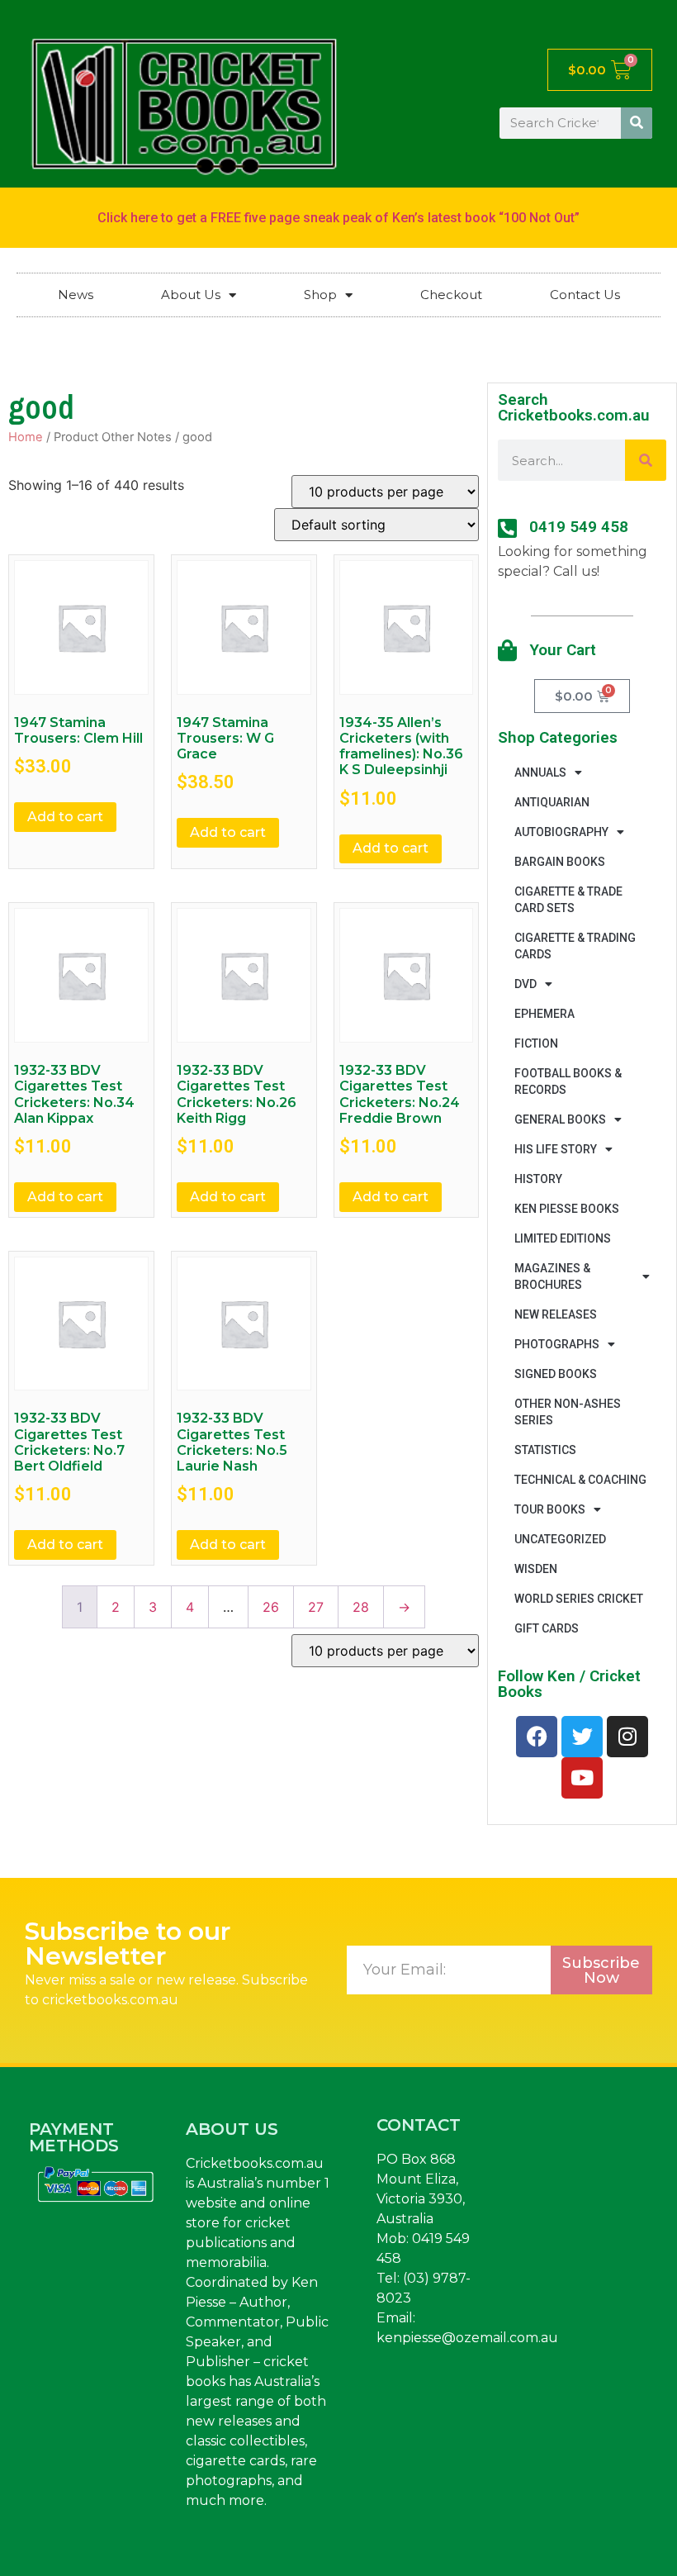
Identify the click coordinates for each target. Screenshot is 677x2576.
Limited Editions (563, 1238)
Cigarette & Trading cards (575, 946)
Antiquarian (552, 802)
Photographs (557, 1344)
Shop (320, 295)
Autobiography (561, 832)
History (538, 1179)
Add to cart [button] (65, 817)
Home (26, 437)
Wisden (536, 1569)
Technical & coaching (580, 1480)
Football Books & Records (568, 1081)
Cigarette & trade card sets (568, 900)
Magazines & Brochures (552, 1276)
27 (316, 1607)
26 (271, 1607)
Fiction (536, 1043)
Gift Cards (547, 1628)
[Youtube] (582, 1778)
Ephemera (544, 1014)
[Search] (637, 123)
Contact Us (585, 295)
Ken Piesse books (567, 1209)
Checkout (451, 295)
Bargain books (560, 862)
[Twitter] (582, 1737)
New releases (556, 1314)
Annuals (540, 772)
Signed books (556, 1374)
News (76, 295)
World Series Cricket (579, 1599)
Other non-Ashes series (568, 1412)
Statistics (545, 1450)
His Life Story (556, 1149)
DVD (526, 984)
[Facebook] (537, 1737)
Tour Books (550, 1509)
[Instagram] (627, 1737)
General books (560, 1119)
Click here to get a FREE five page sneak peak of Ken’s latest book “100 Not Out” (338, 218)
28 (361, 1607)
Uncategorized (560, 1539)
